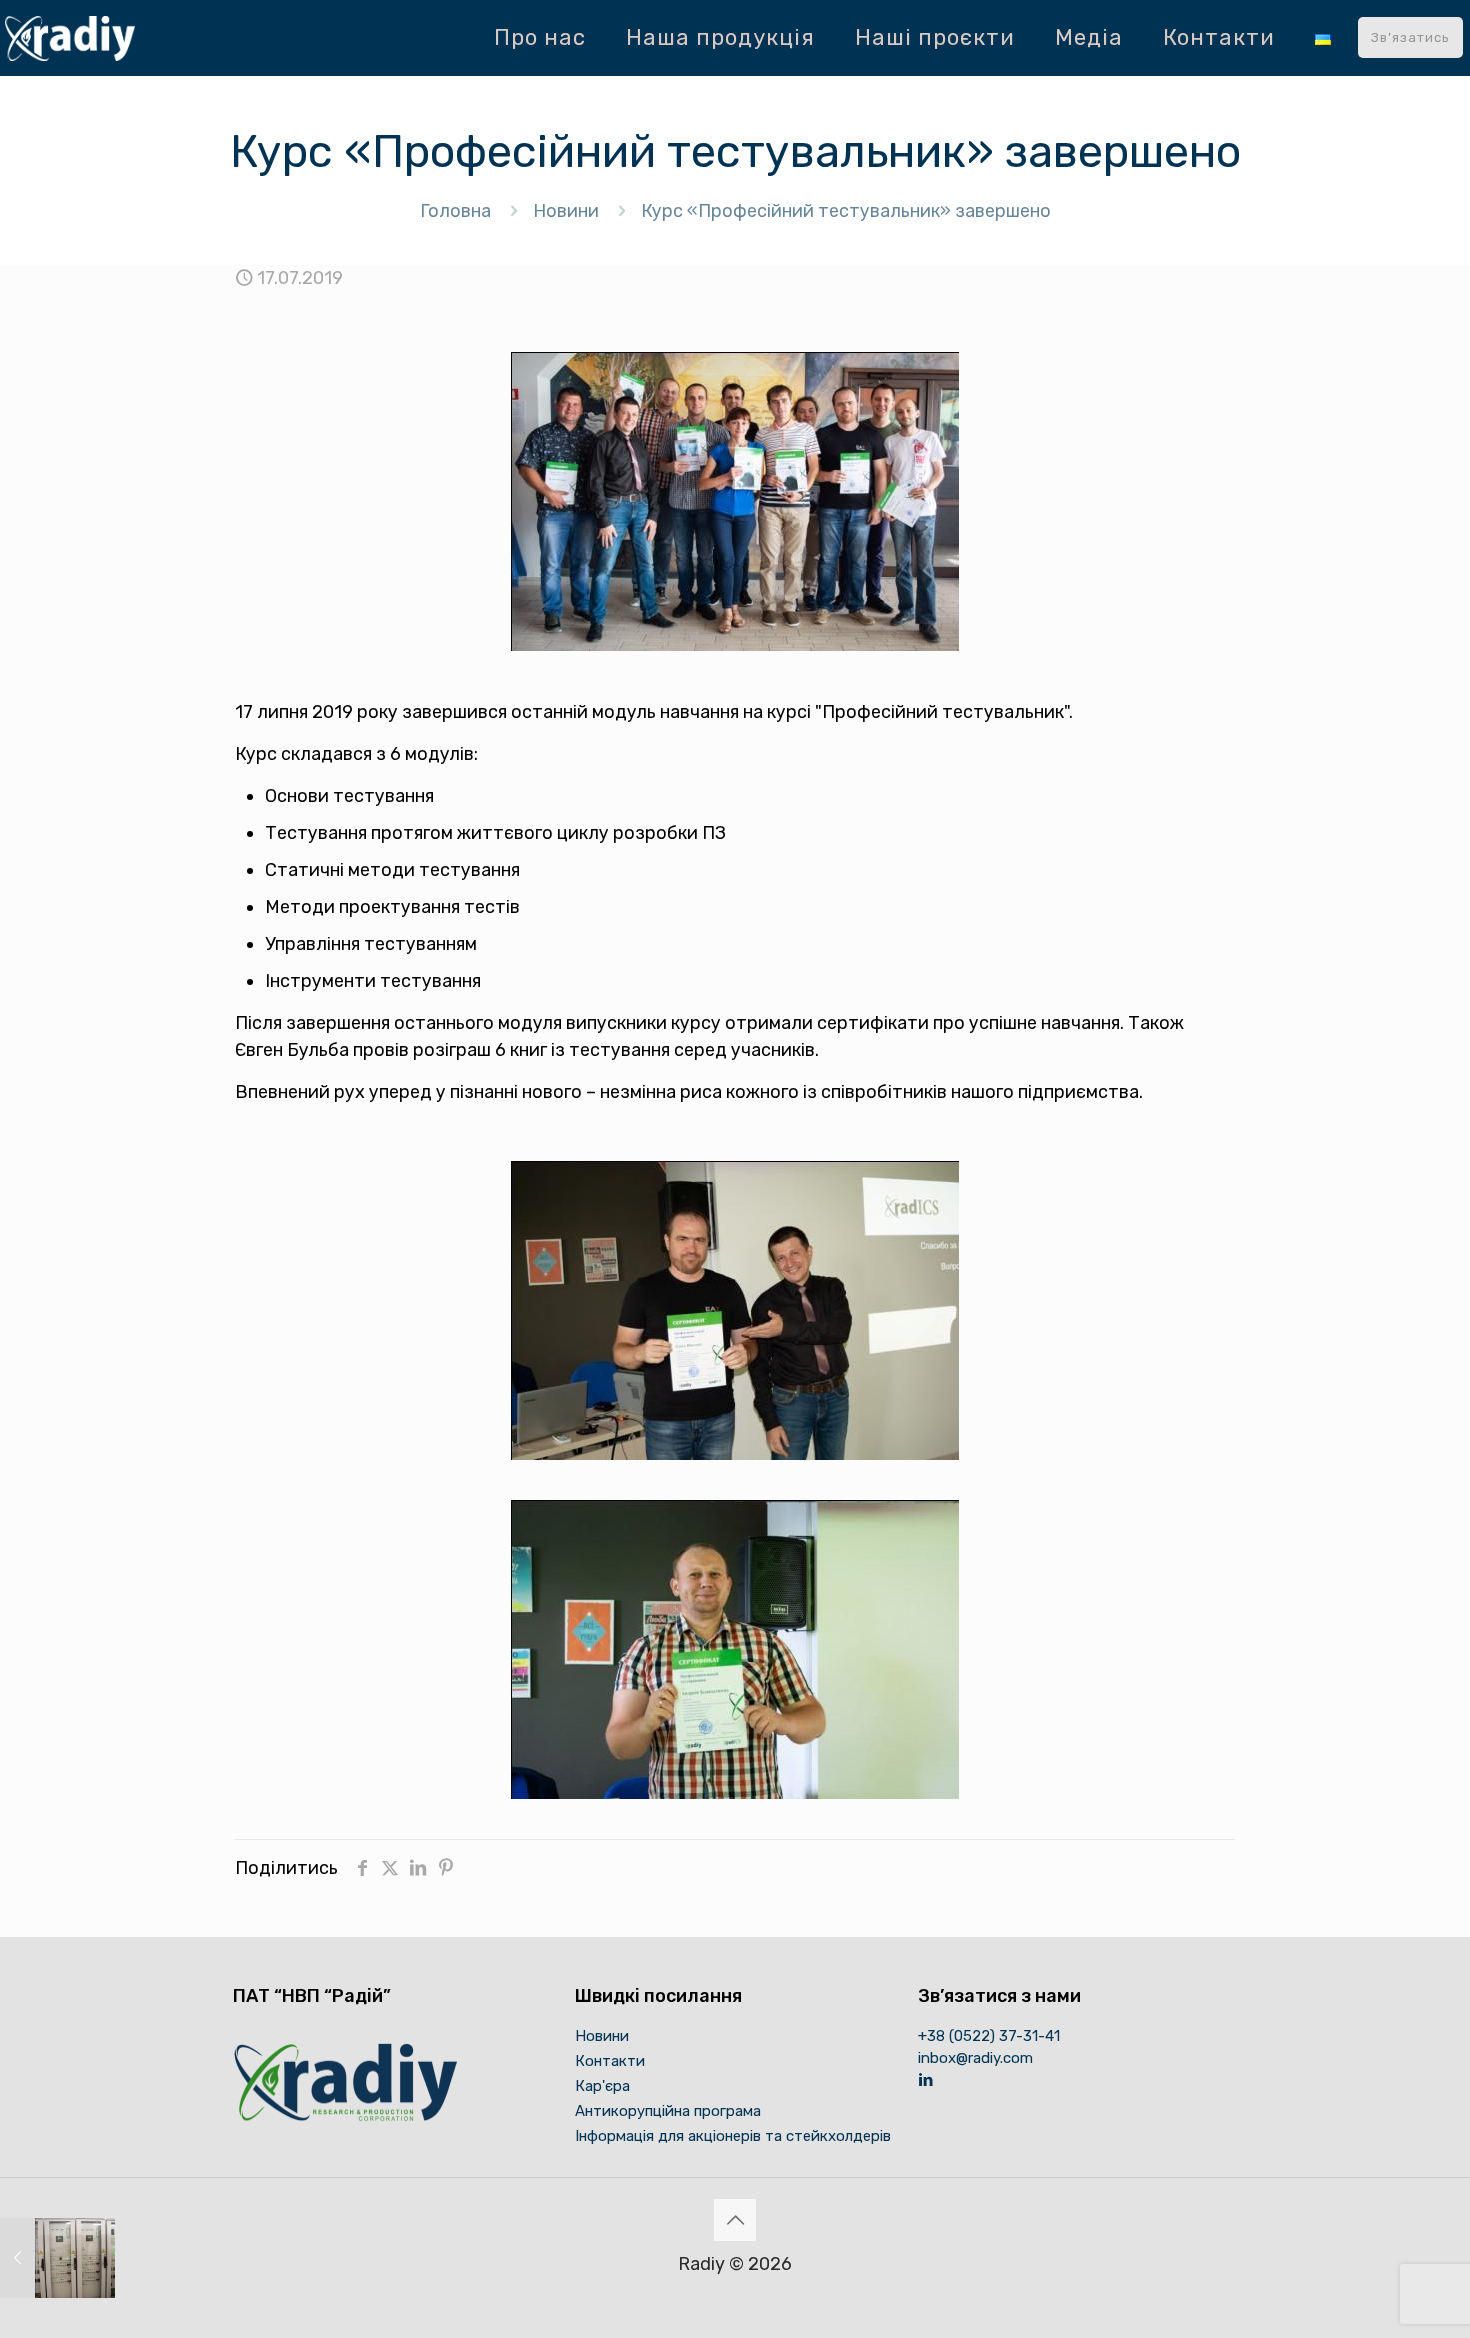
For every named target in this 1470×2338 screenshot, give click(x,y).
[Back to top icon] (735, 2220)
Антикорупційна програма (668, 2111)
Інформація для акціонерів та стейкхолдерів (733, 2136)
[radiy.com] (70, 37)
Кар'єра (602, 2086)
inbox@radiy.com (975, 2058)
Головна (455, 211)
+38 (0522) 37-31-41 (989, 2036)
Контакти (610, 2061)
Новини (566, 211)
